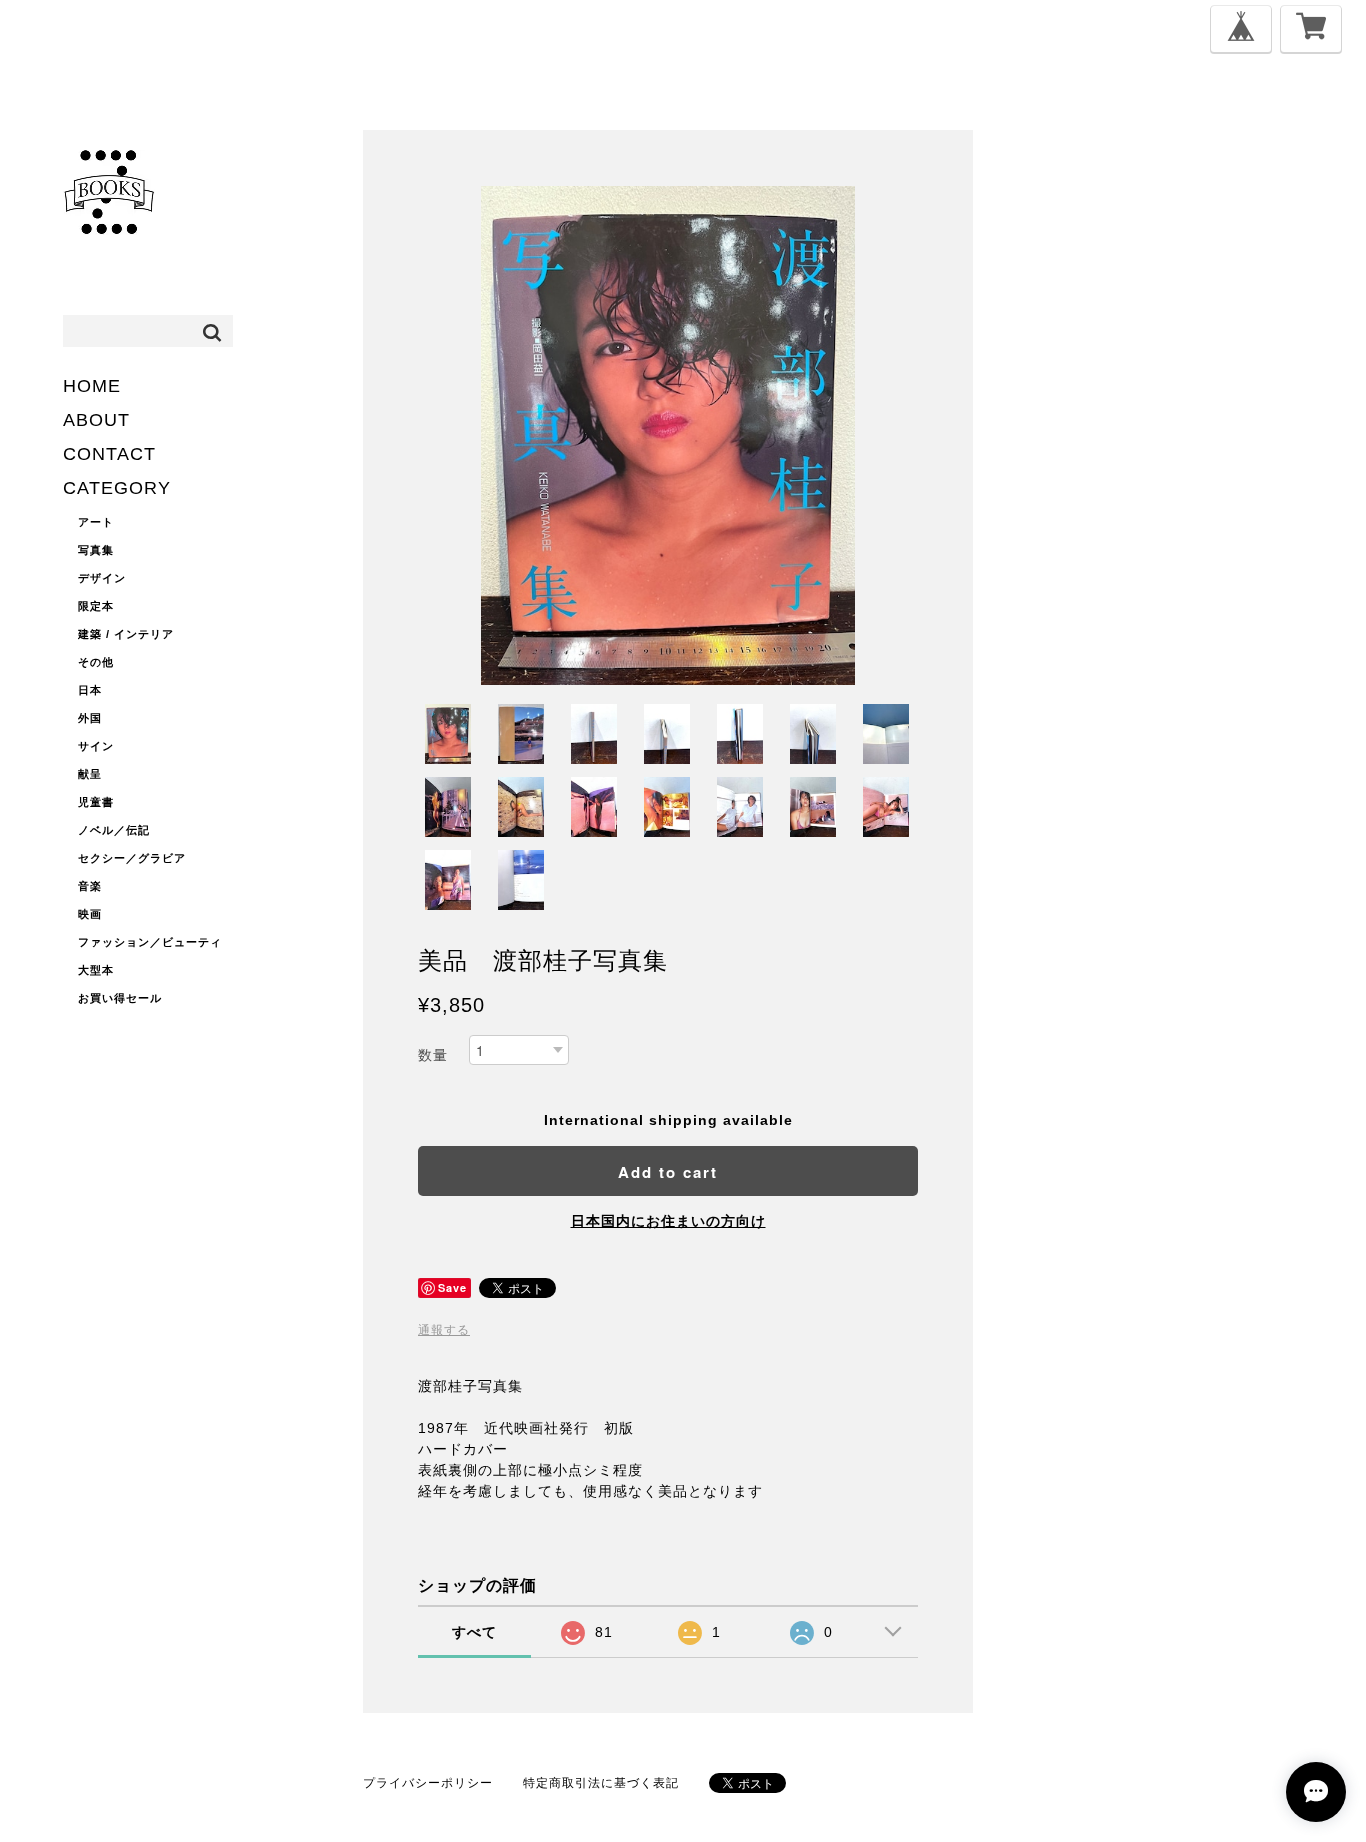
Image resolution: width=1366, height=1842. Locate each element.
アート (96, 522)
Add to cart (668, 1172)
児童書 (96, 802)
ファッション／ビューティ (150, 942)
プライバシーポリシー (428, 1783)
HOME (92, 386)
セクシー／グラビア (132, 858)
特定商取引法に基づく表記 (601, 1783)
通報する (444, 1330)
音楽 (90, 886)
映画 (90, 914)
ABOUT (96, 420)
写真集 (96, 550)
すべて (474, 1632)
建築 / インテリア (126, 634)
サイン (96, 746)
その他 (96, 662)
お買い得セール (120, 998)
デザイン (102, 578)
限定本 (96, 606)
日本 (90, 690)
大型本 (96, 970)
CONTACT (109, 454)
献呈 (90, 774)
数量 (433, 1055)
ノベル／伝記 (114, 830)
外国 (90, 718)
